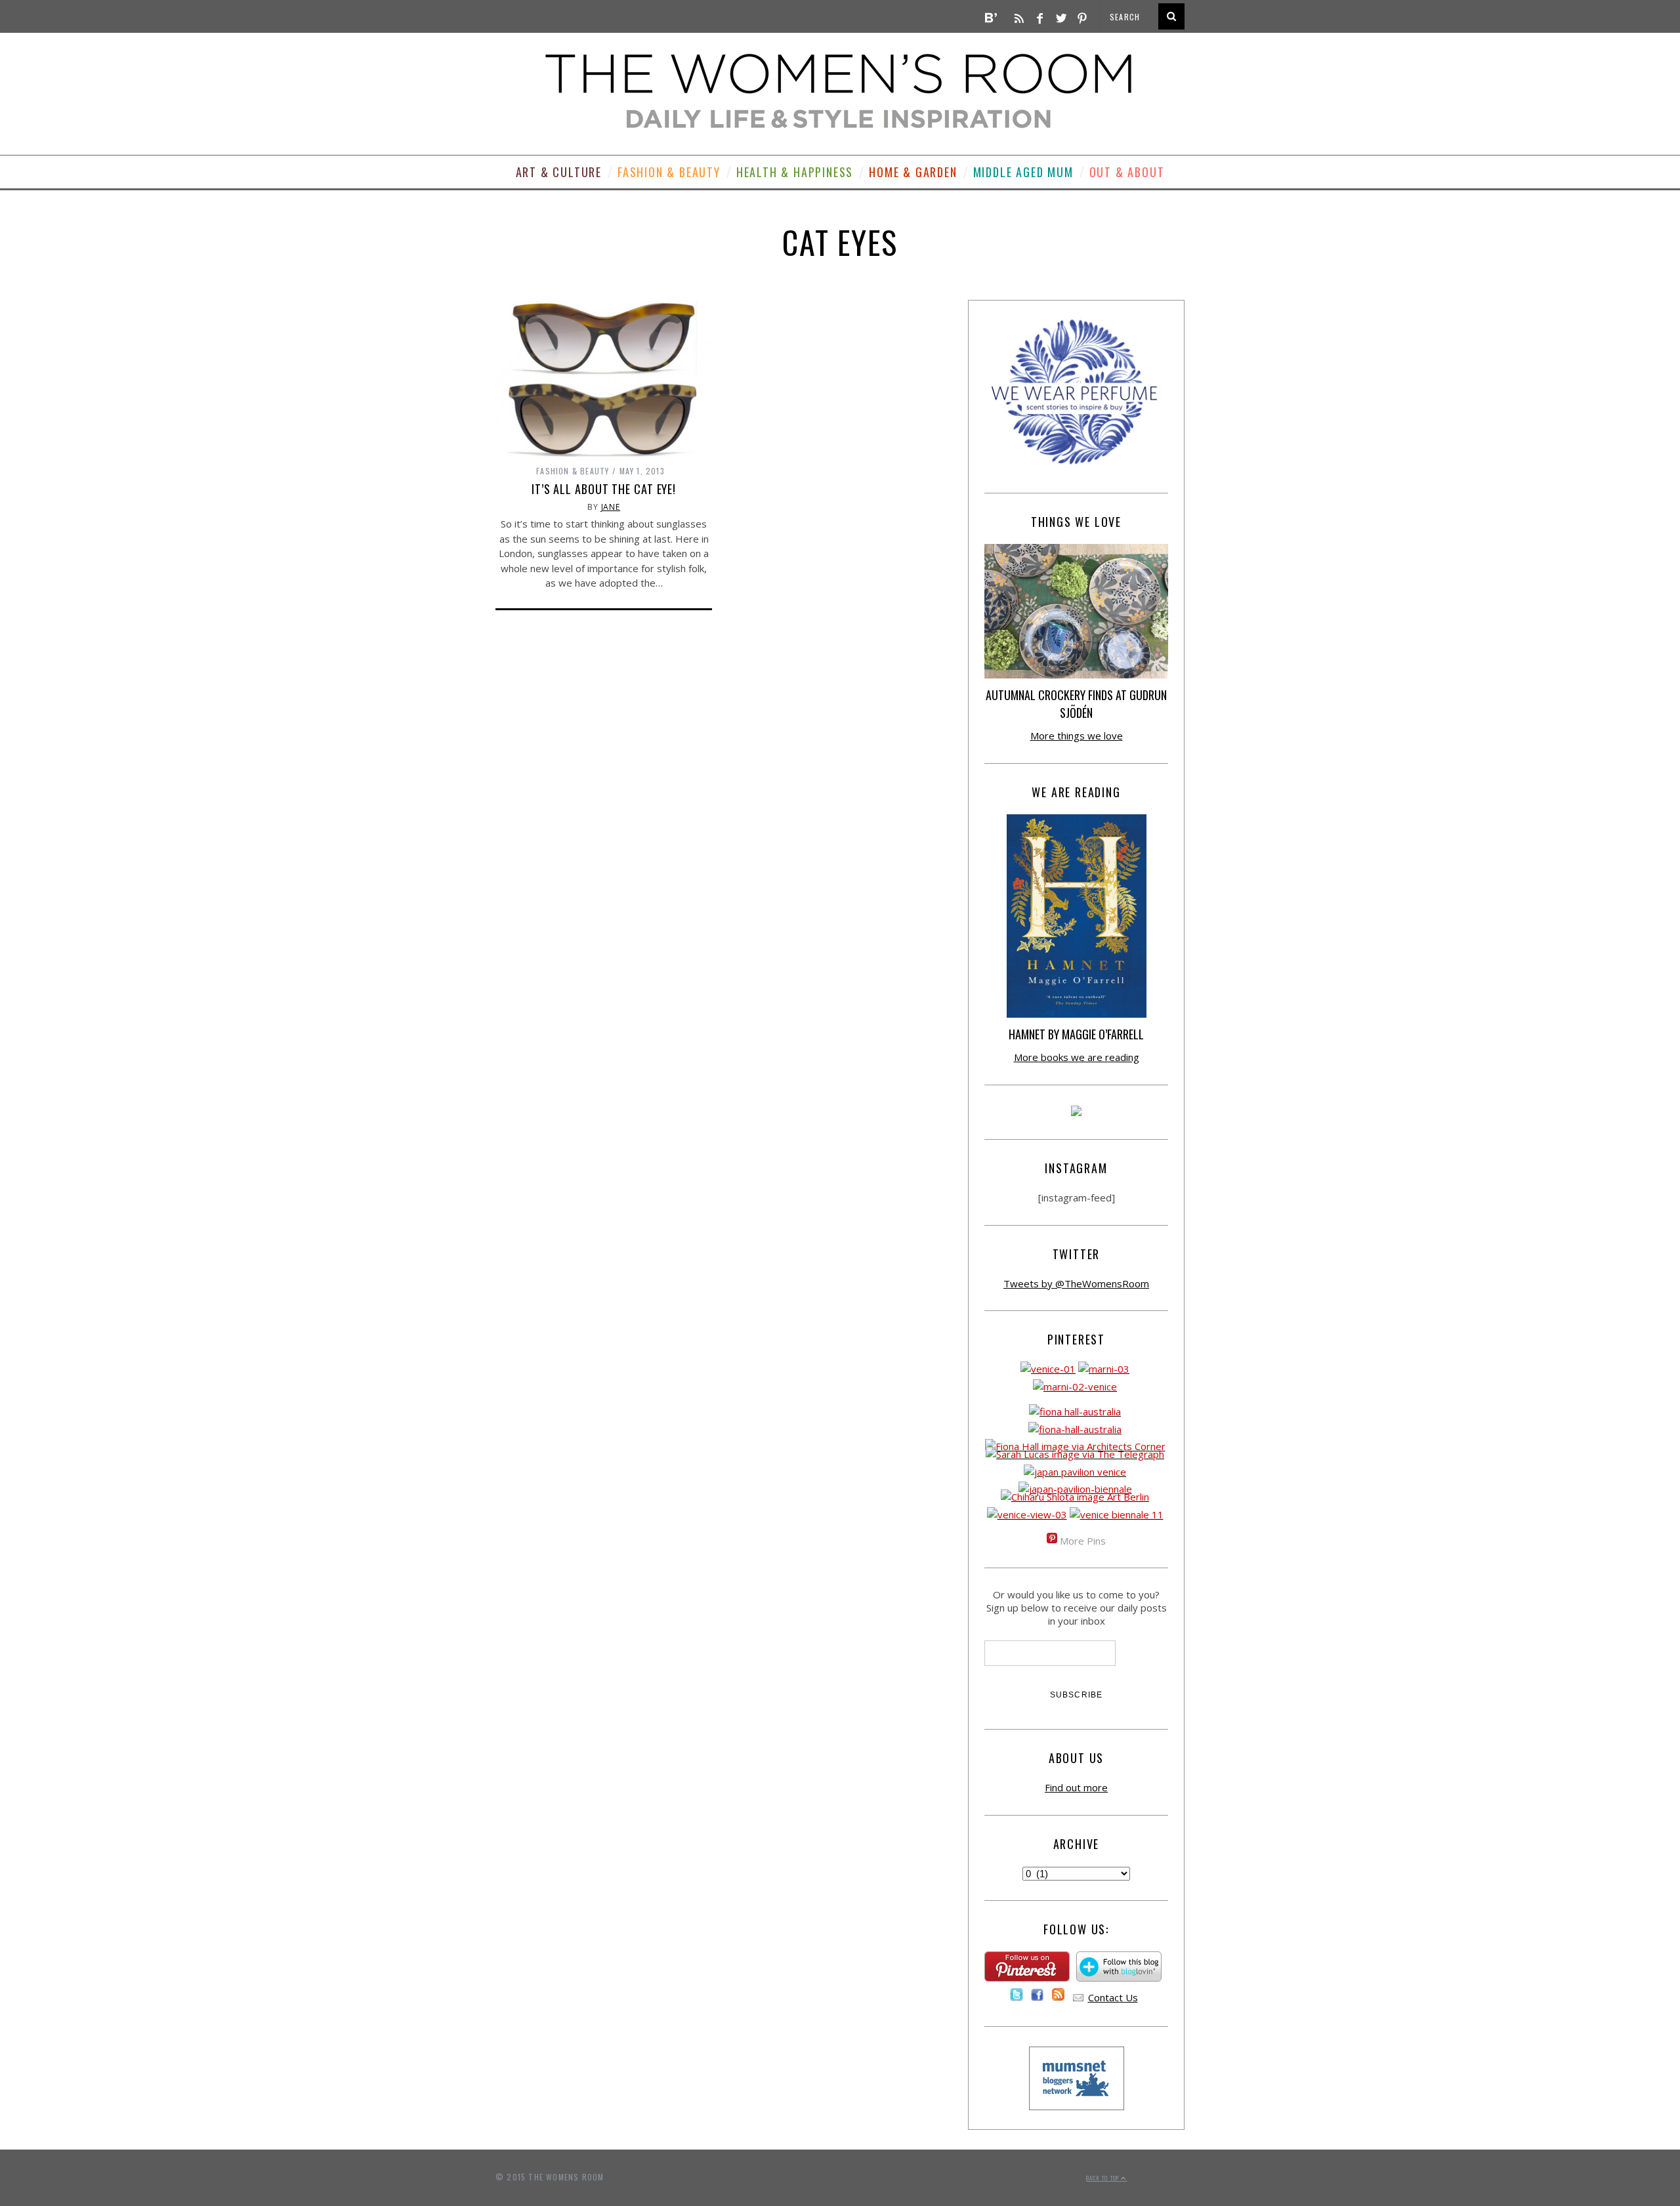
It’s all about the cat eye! (604, 489)
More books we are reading (1077, 1057)
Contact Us (1113, 1997)
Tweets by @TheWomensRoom (1076, 1283)
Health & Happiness (795, 172)
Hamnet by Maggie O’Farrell (1076, 1034)
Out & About (1127, 172)
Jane (611, 507)
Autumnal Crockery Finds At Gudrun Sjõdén (1076, 704)
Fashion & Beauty (669, 172)
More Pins (1083, 1541)
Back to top (1103, 2178)
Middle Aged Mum (1023, 172)
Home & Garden (913, 172)
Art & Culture (559, 172)
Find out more (1076, 1787)
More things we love (1077, 736)
